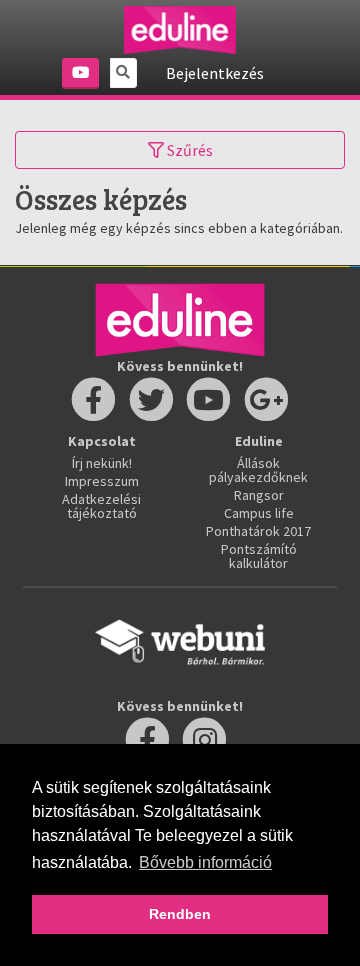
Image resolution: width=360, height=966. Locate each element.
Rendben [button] (180, 914)
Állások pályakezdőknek (258, 470)
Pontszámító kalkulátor (259, 556)
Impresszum (102, 481)
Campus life (259, 513)
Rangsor (259, 495)
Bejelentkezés (215, 73)
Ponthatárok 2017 (258, 531)
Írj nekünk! (102, 463)
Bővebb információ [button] (205, 862)
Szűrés (188, 150)
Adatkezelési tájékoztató (101, 506)
